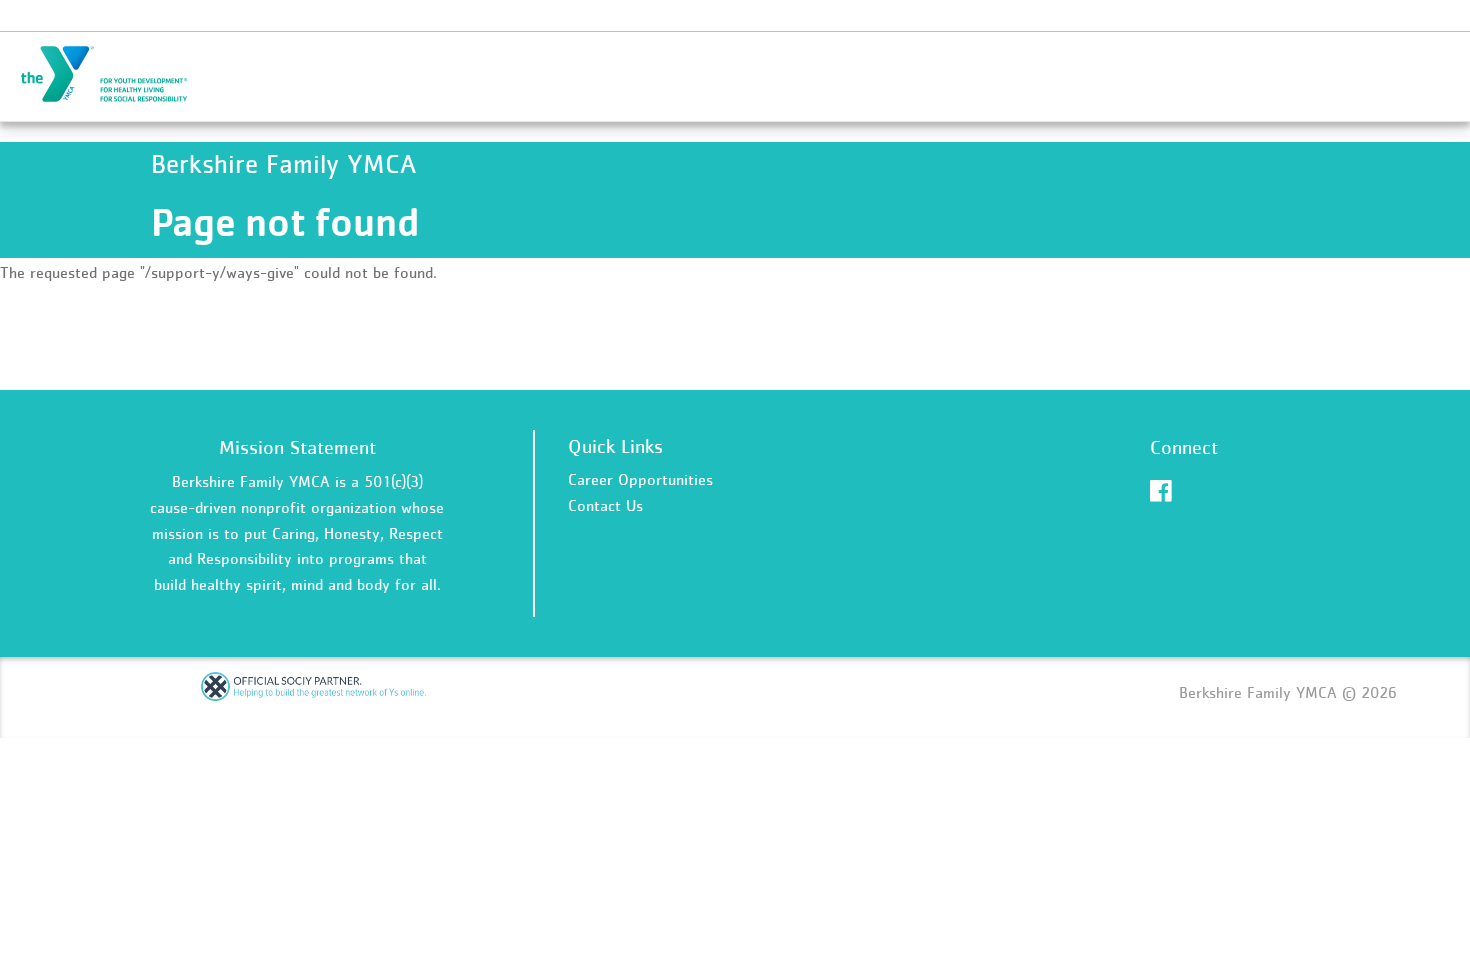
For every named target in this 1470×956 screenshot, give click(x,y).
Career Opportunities (640, 479)
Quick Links (615, 446)
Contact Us (605, 505)
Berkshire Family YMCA (116, 75)
